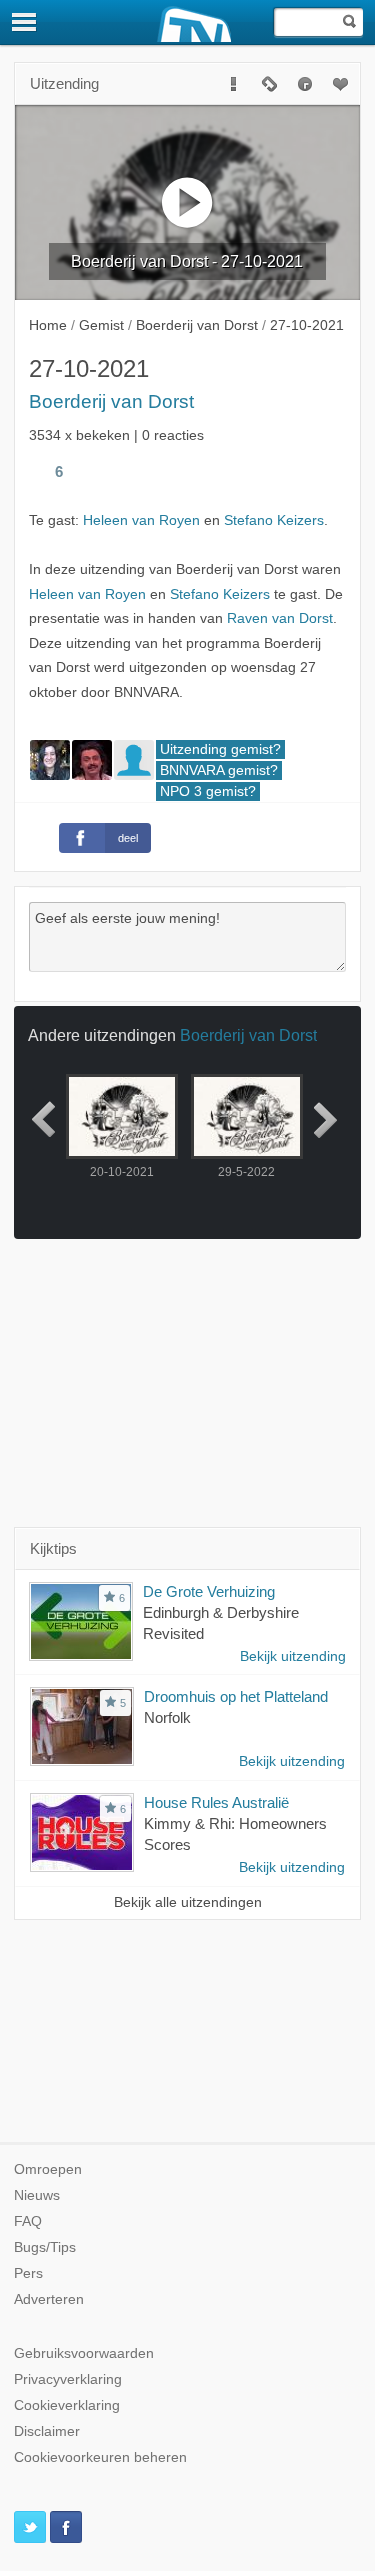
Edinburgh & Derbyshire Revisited (221, 1623)
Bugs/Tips (45, 2247)
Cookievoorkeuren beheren (100, 2457)
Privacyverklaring (68, 2379)
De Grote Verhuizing (209, 1591)
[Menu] (25, 22)
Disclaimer (47, 2431)
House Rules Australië (216, 1802)
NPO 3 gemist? (208, 791)
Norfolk (167, 1717)
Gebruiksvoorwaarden (84, 2353)
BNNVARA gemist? (219, 770)
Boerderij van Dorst (111, 401)
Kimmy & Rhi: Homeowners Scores (235, 1834)
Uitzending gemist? (220, 749)
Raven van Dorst (280, 618)
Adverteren (49, 2299)
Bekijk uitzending (293, 1656)
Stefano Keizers (274, 520)
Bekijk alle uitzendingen (188, 1902)
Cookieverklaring (67, 2405)
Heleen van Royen (141, 520)
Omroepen (48, 2169)
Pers (28, 2273)
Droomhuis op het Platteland (236, 1696)
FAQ (28, 2221)
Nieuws (37, 2195)
